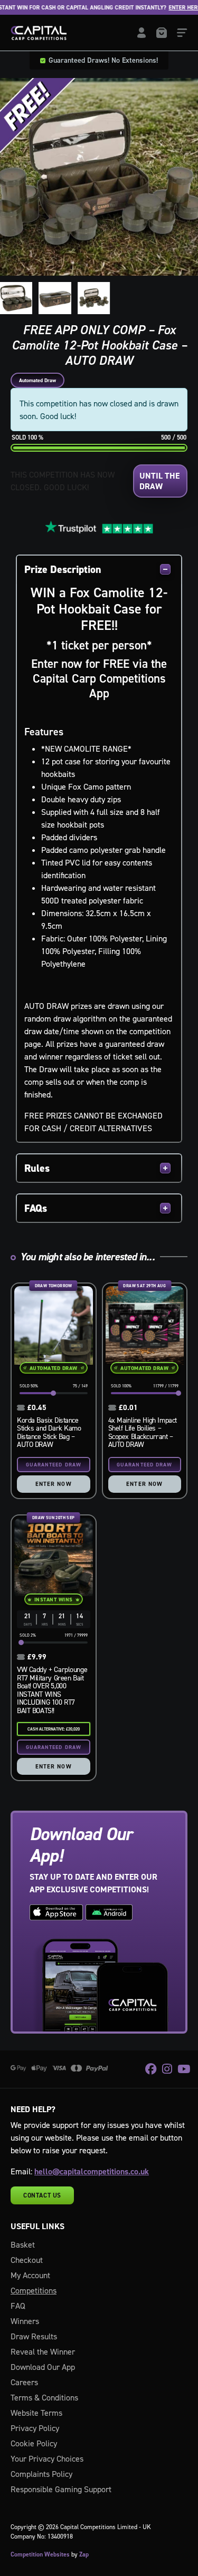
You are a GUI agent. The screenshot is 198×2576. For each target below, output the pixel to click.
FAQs (36, 1208)
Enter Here (169, 8)
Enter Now (54, 1484)
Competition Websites (40, 2554)
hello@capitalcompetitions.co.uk (92, 2171)
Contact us (42, 2195)
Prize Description (63, 569)
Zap (84, 2554)
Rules (37, 1168)
